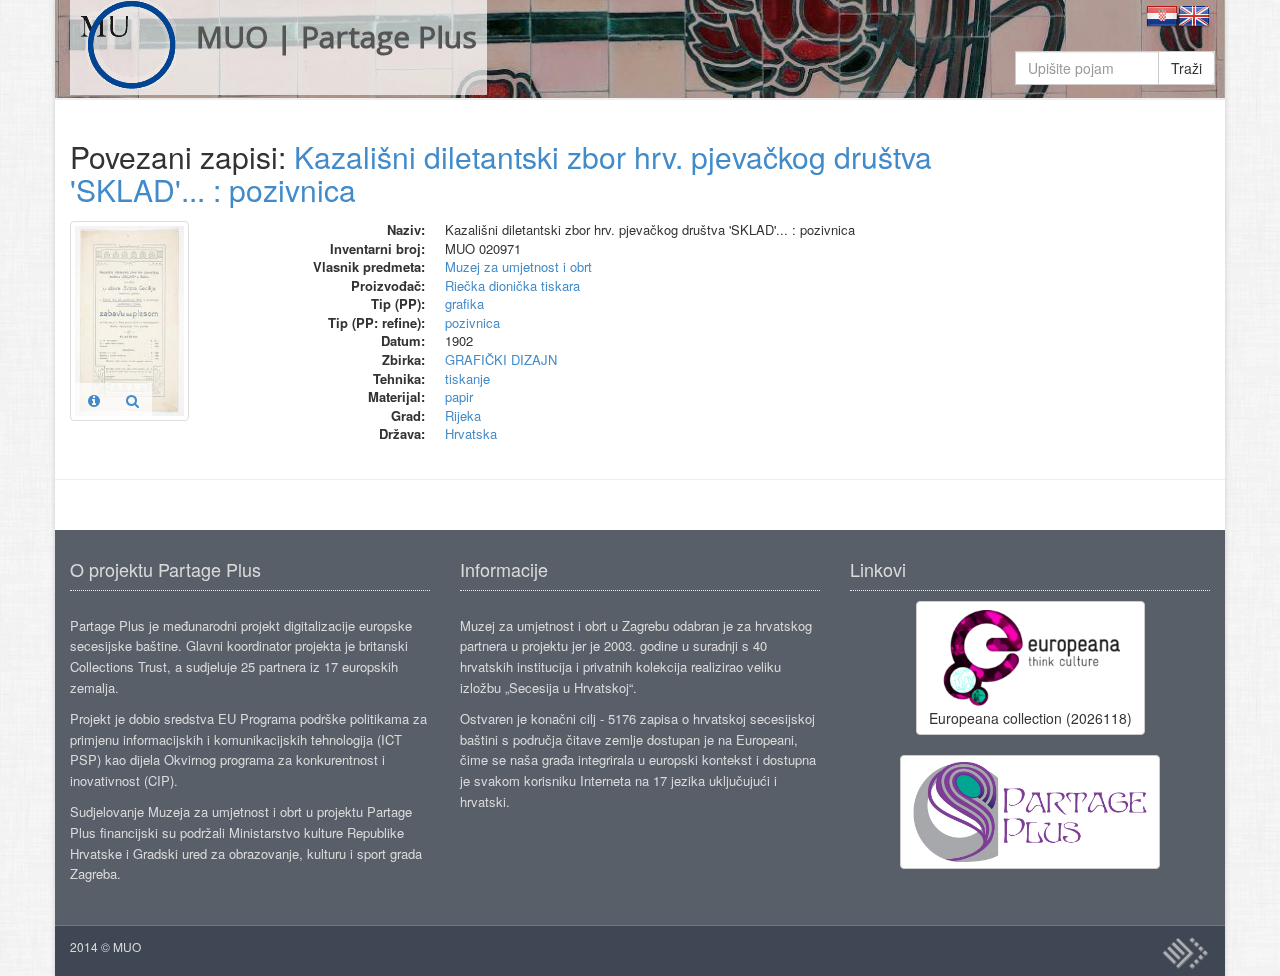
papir (459, 396)
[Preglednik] (132, 400)
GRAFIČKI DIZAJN (501, 359)
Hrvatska (471, 433)
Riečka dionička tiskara (512, 285)
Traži (1186, 68)
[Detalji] (94, 400)
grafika (464, 303)
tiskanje (467, 378)
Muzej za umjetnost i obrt (518, 266)
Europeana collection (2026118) (1030, 718)
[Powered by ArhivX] (1185, 953)
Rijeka (463, 415)
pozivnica (472, 322)
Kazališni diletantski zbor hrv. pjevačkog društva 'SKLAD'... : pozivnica (501, 173)
